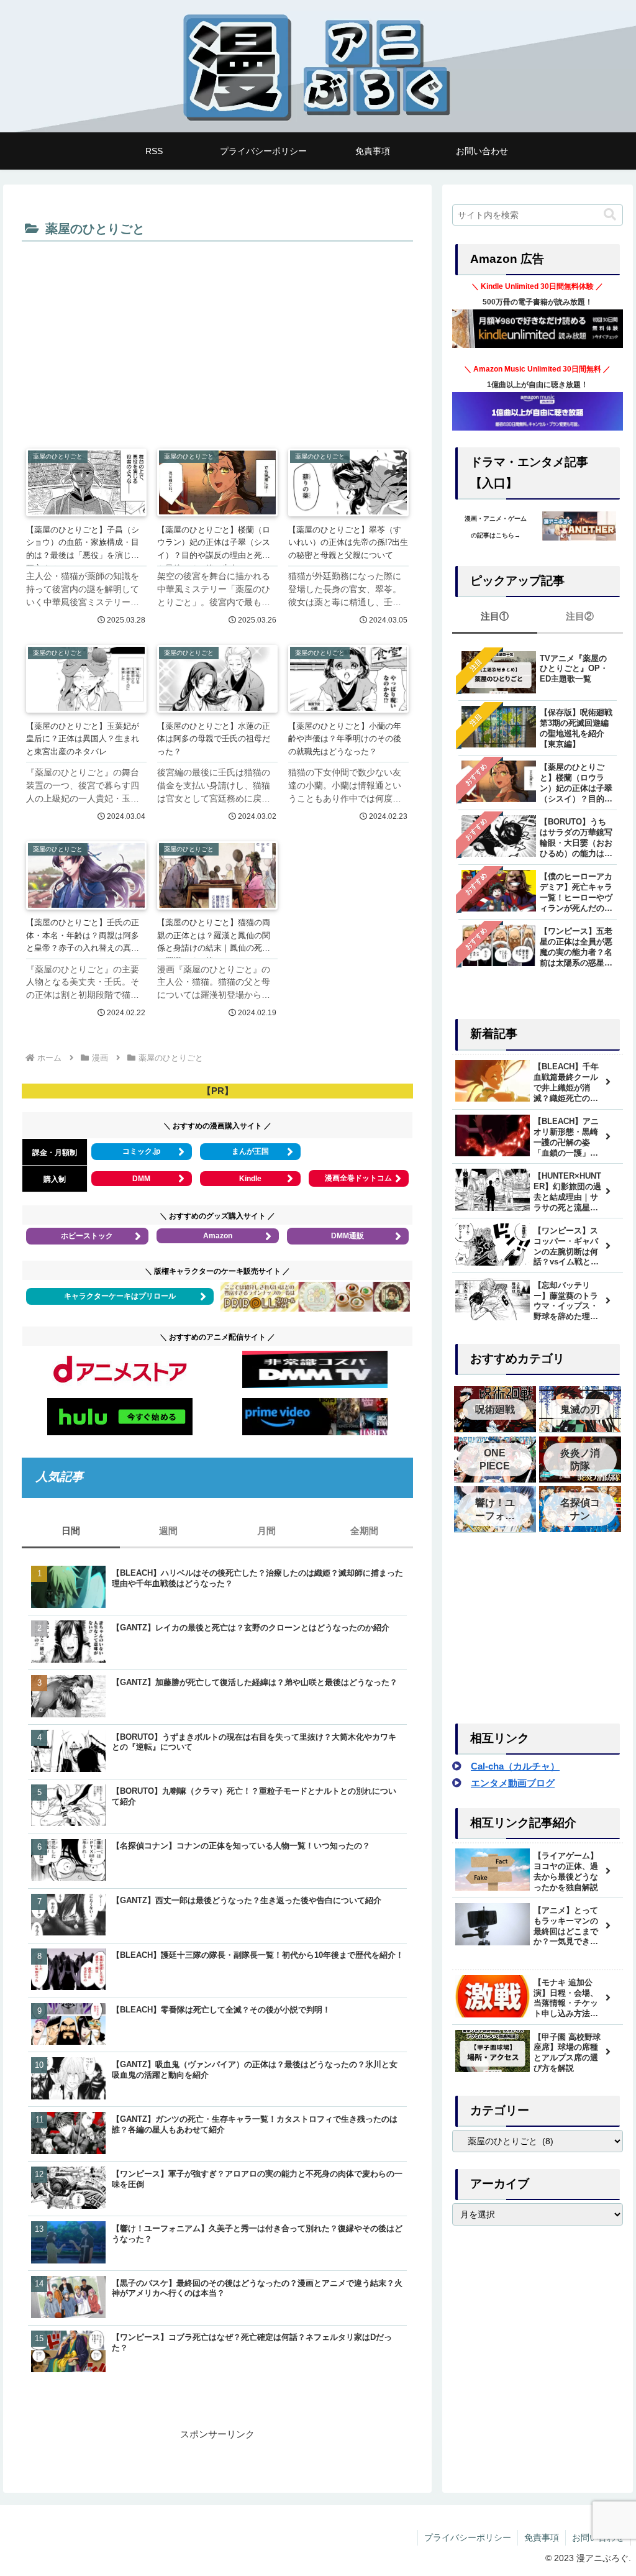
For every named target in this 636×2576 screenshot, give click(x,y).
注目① (495, 616)
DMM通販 (348, 1236)
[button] (610, 215)
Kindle (250, 1179)
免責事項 (542, 2537)
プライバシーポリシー (468, 2537)
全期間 (364, 1531)
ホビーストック (87, 1236)
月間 (266, 1531)
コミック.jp (141, 1151)
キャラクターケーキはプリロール (120, 1296)
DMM (141, 1179)
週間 (168, 1531)
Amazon (218, 1236)
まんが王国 (250, 1151)
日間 (71, 1531)
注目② (580, 616)
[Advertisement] (217, 339)
